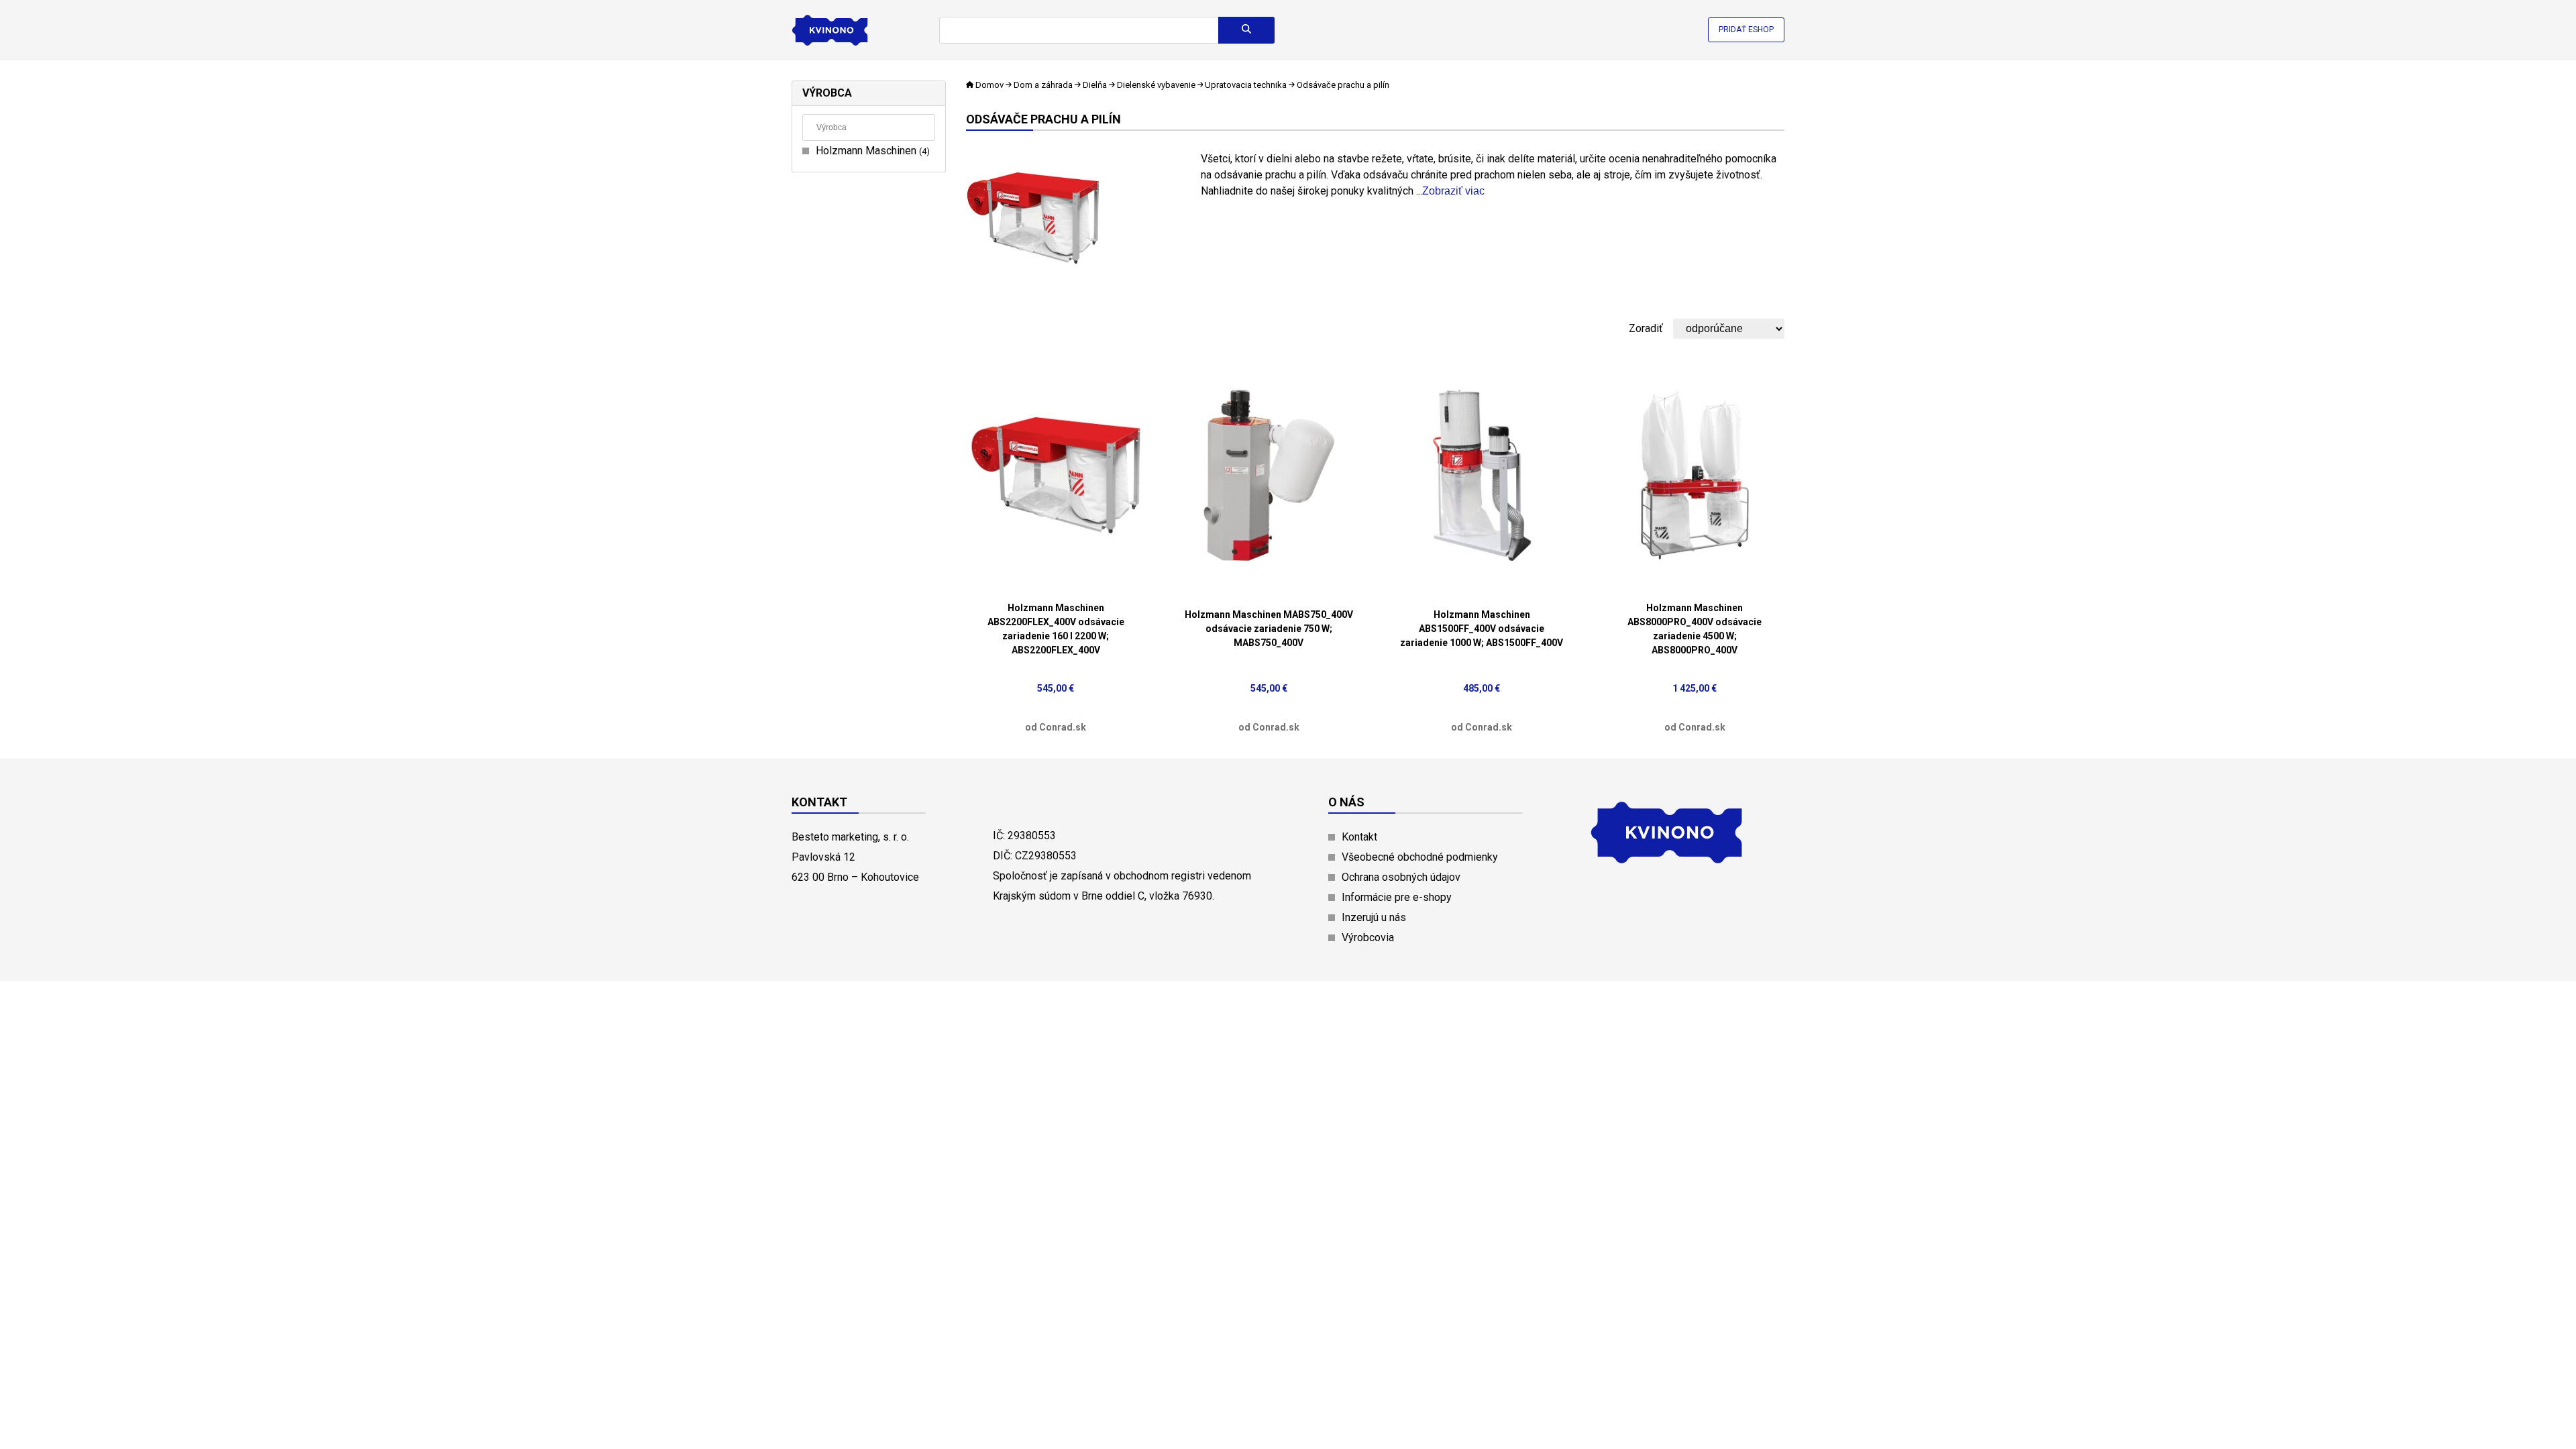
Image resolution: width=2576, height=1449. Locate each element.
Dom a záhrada (1043, 85)
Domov (989, 85)
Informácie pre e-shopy (1397, 897)
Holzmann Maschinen (871, 151)
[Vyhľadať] (1246, 30)
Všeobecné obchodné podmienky (1420, 857)
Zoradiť (1646, 328)
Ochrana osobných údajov (1401, 877)
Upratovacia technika (1246, 85)
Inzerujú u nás (1374, 917)
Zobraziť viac (1453, 191)
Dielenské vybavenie (1156, 85)
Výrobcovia (1368, 937)
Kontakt (1359, 837)
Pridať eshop (1746, 30)
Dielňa (1095, 85)
